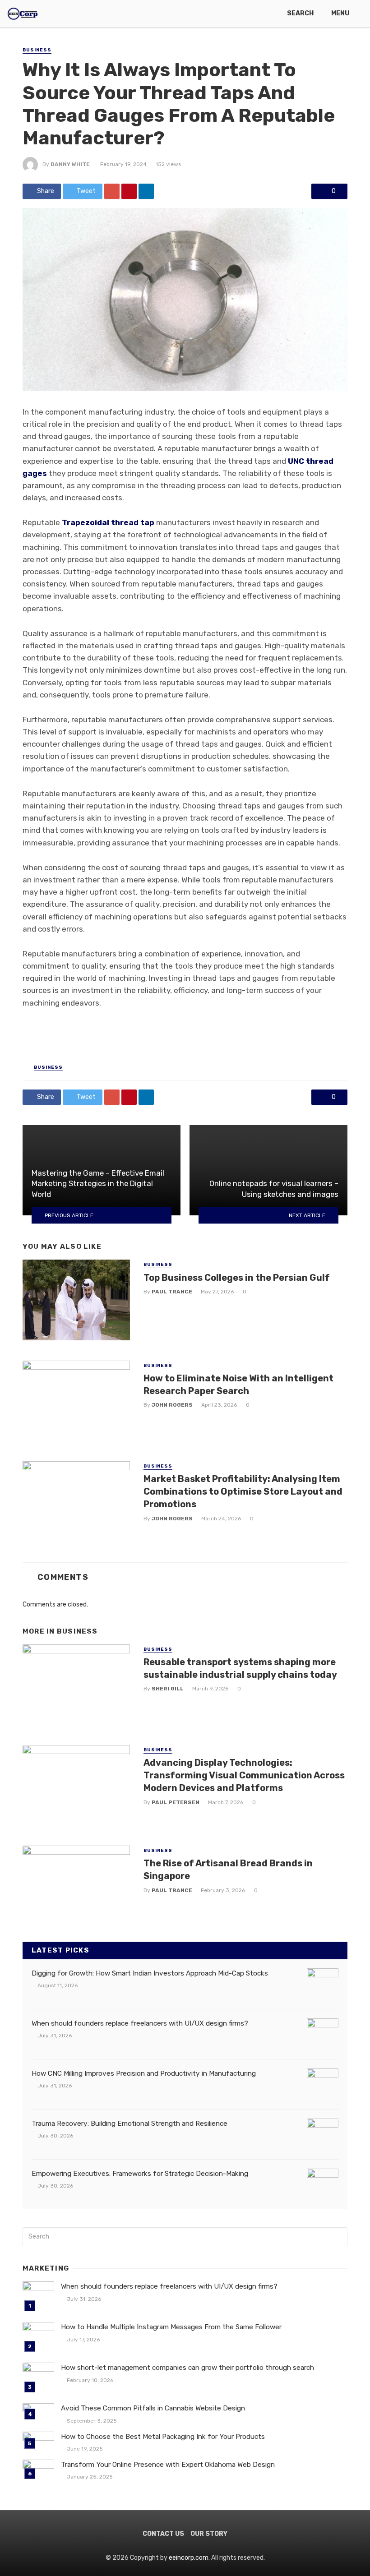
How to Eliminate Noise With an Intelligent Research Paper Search (238, 1385)
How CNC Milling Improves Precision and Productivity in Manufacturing (144, 2073)
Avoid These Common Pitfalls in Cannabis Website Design (153, 2408)
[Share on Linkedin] (146, 191)
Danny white (70, 164)
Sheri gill (168, 1689)
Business (37, 50)
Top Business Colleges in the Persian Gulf (237, 1278)
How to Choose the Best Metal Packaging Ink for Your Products (163, 2437)
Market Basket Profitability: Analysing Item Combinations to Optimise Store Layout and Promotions (243, 1491)
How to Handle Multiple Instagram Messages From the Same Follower (171, 2327)
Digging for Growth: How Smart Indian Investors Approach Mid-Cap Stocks (150, 1973)
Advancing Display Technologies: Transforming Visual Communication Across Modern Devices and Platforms (244, 1775)
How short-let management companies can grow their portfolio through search (187, 2368)
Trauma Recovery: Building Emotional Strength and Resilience (129, 2124)
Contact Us (163, 2534)
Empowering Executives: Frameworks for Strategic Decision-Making (140, 2174)
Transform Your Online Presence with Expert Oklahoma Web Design (168, 2465)
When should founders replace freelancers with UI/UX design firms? (140, 2023)
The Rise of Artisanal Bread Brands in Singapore (228, 1870)
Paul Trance (172, 1292)
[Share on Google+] (112, 191)
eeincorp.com (189, 2558)
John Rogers (172, 1405)
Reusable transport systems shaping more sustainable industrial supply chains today (240, 1668)
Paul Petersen (176, 1802)
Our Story (209, 2534)
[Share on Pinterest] (129, 191)
